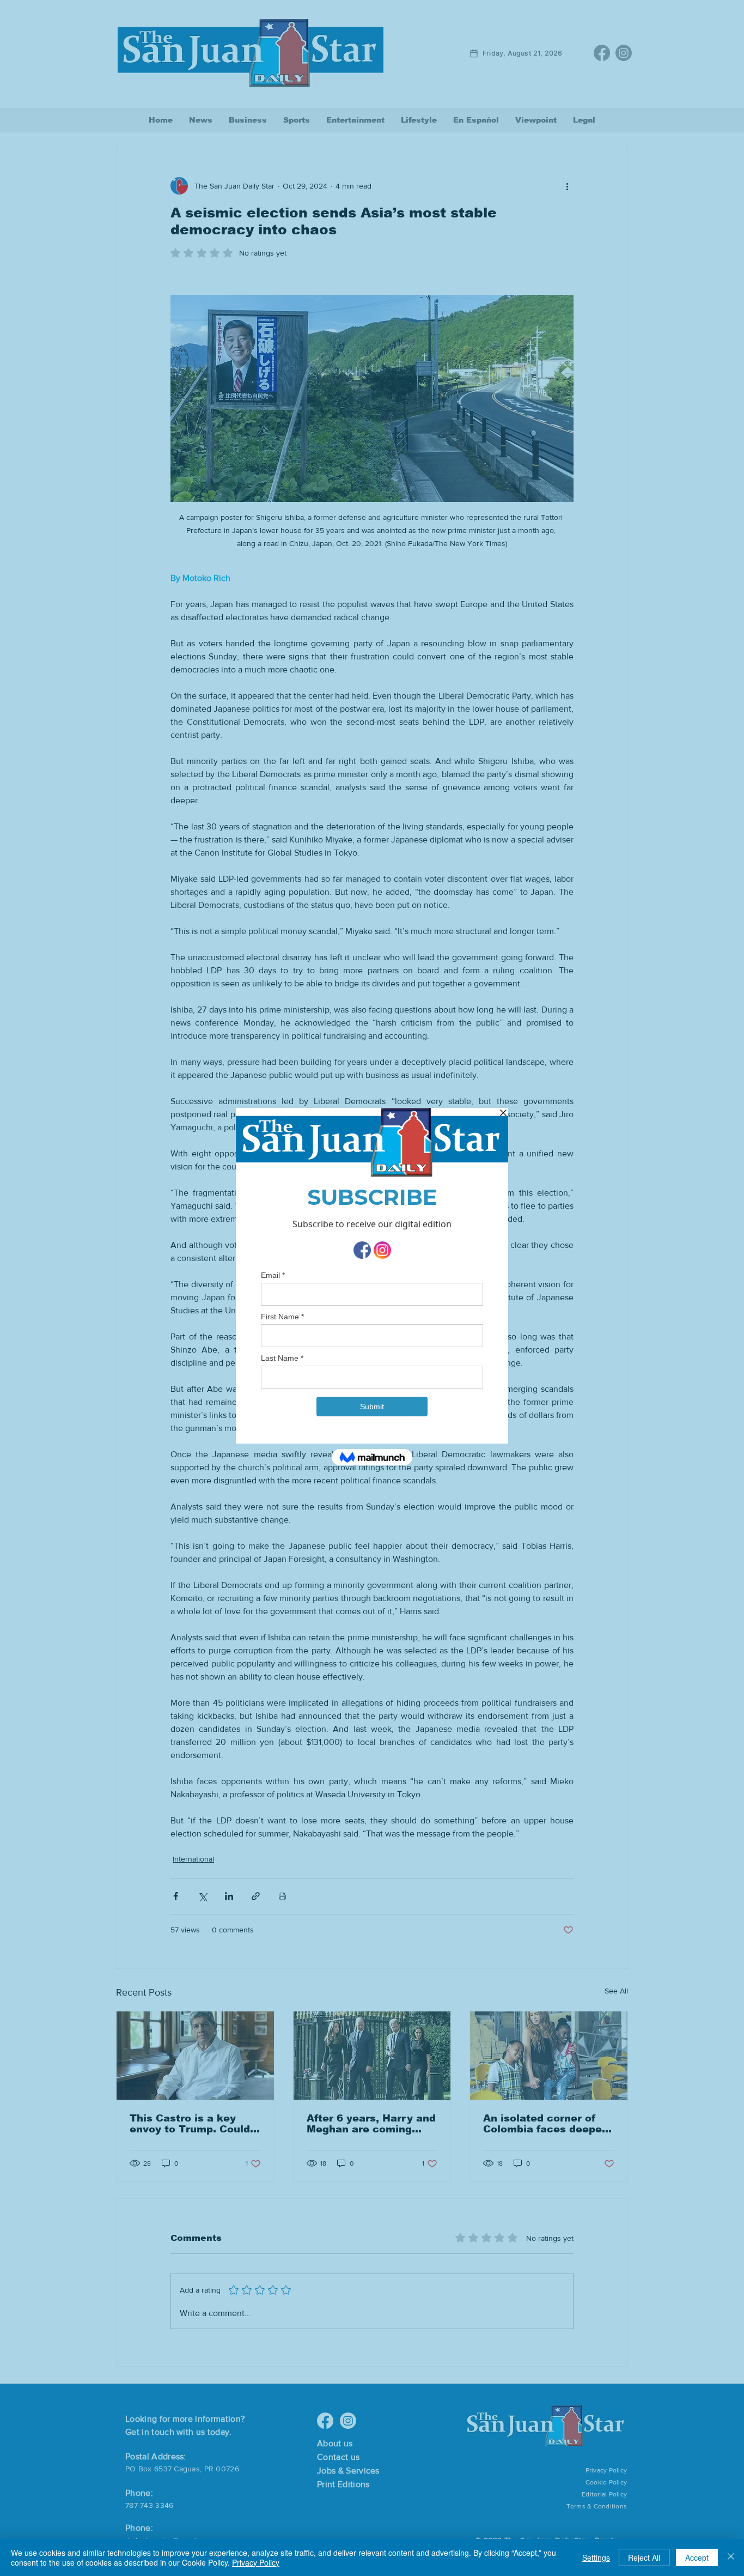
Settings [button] (596, 2557)
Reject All (644, 2557)
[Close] (731, 2557)
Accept (697, 2557)
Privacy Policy (256, 2562)
